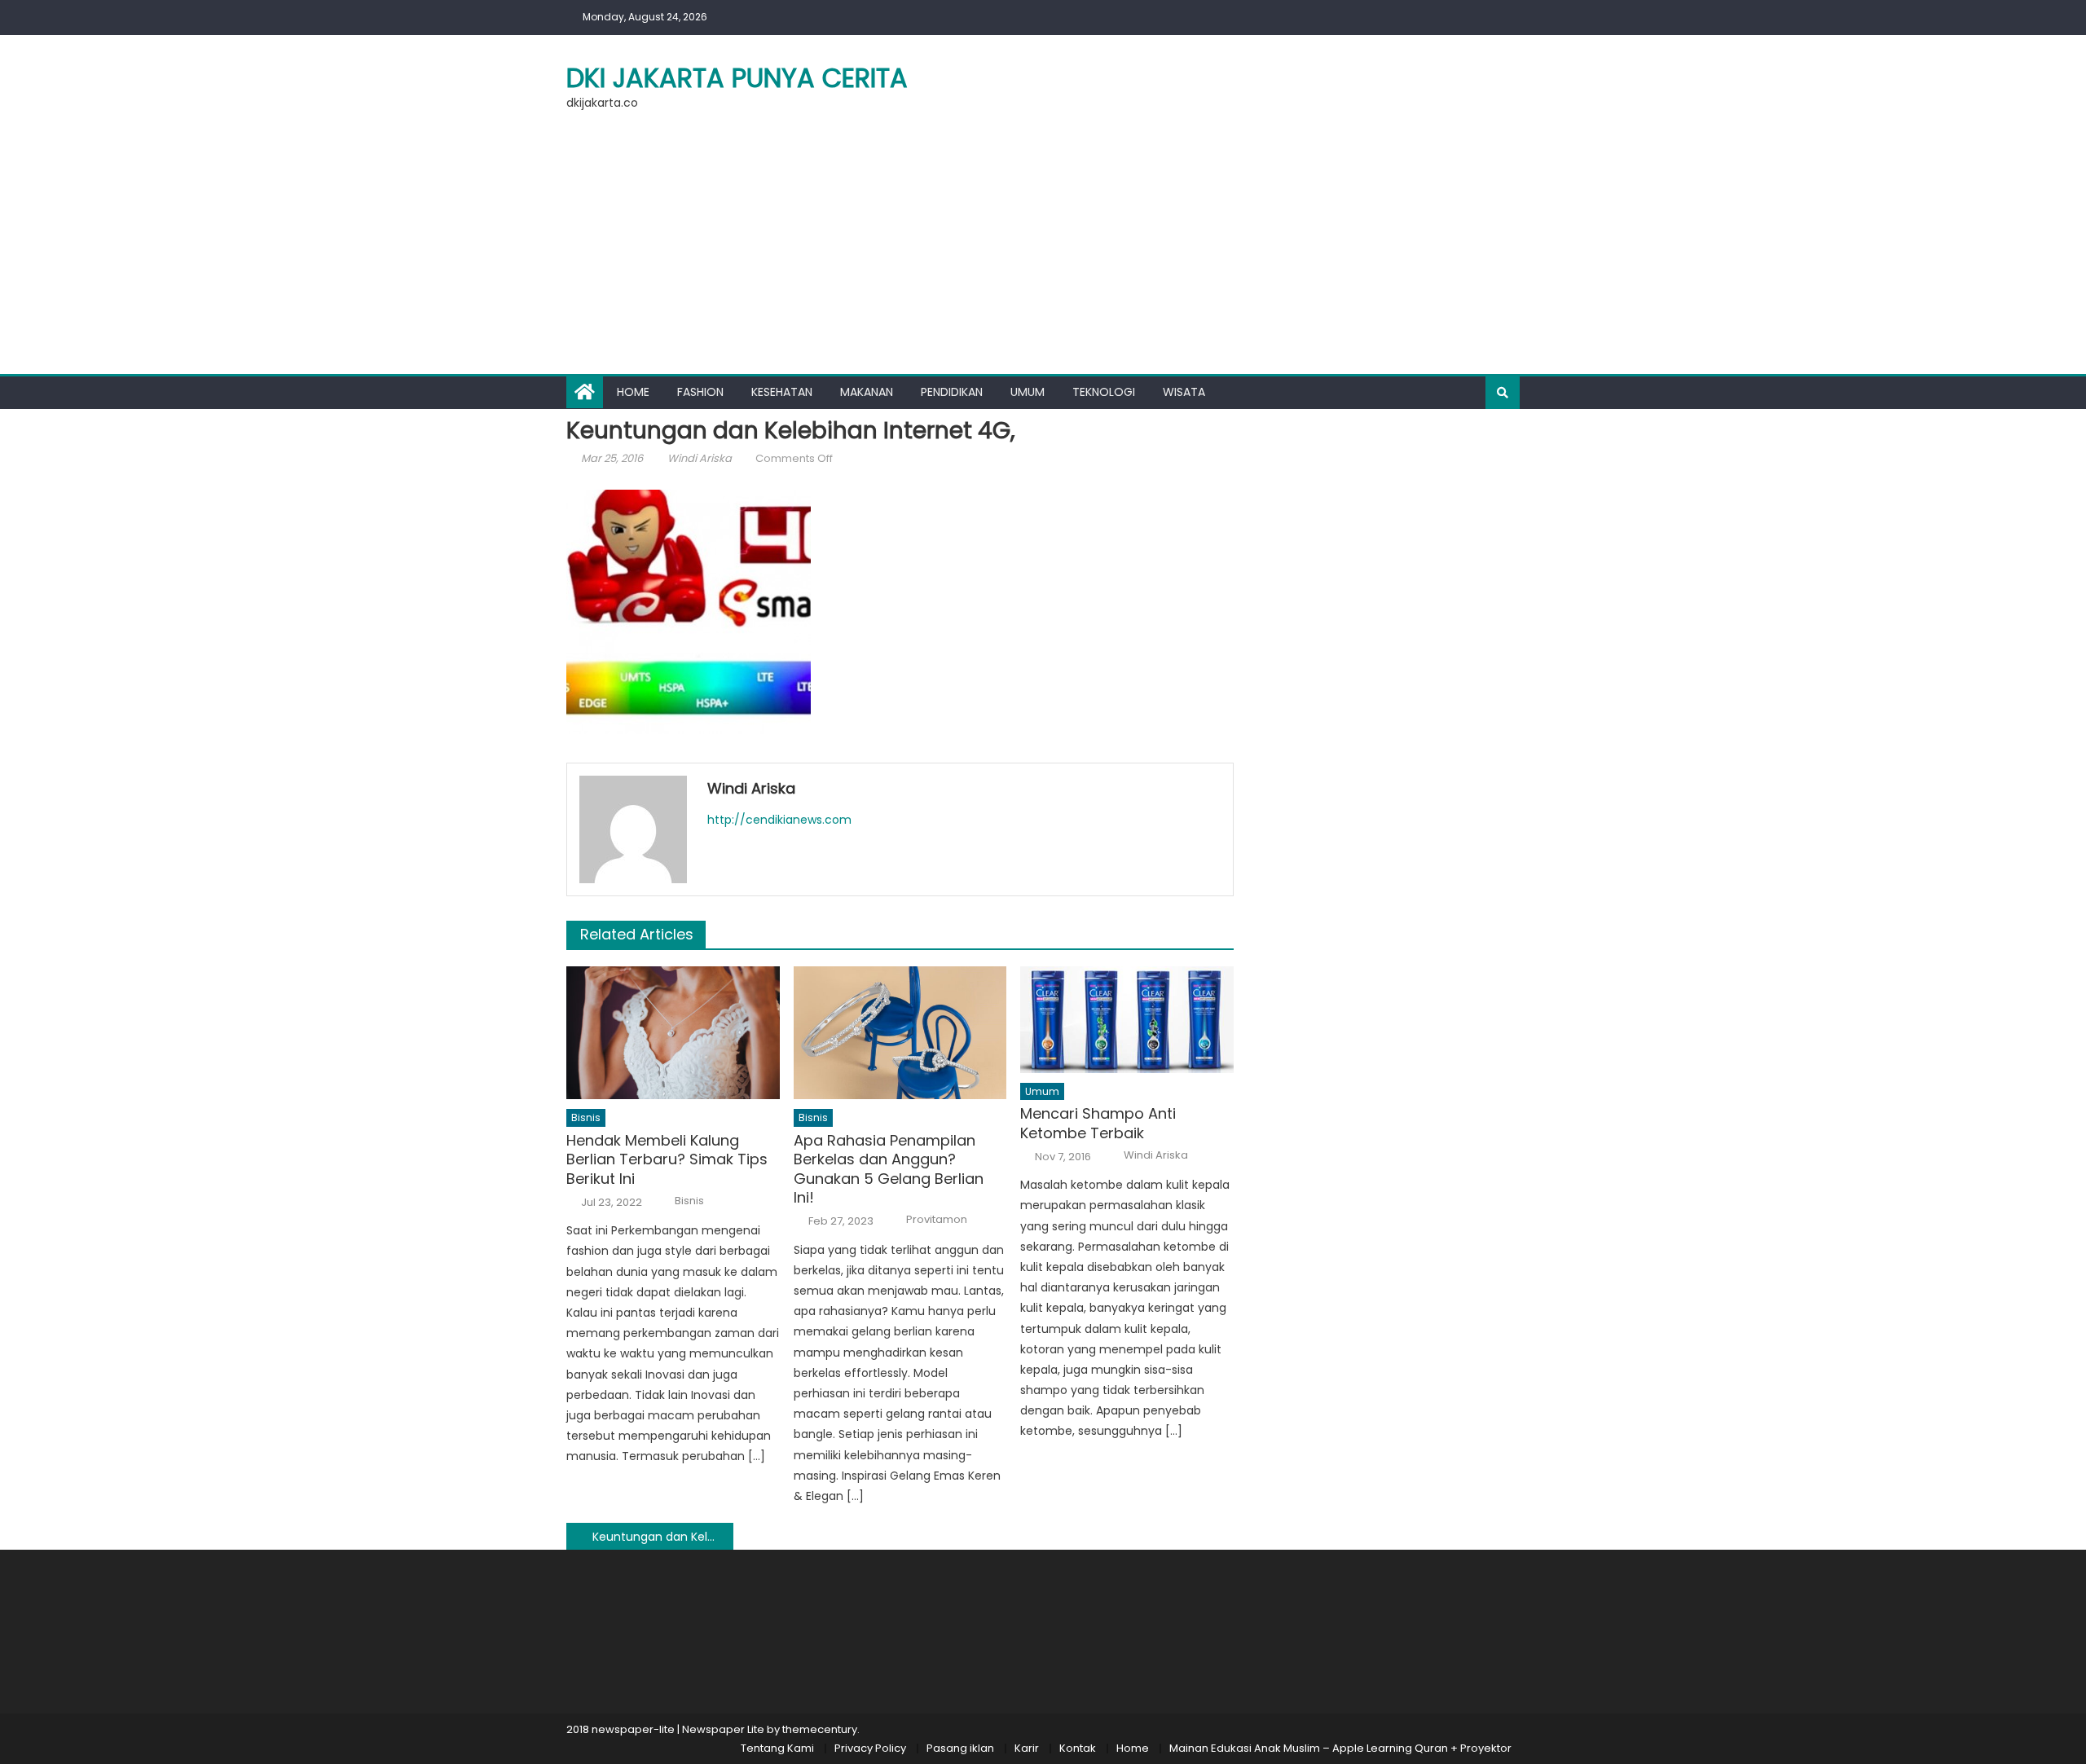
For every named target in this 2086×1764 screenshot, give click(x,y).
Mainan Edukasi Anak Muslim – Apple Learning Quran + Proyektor (1340, 1748)
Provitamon (937, 1220)
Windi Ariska (700, 458)
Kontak (1078, 1748)
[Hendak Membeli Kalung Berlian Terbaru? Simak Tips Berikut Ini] (673, 1033)
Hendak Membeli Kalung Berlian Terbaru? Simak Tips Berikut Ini (667, 1159)
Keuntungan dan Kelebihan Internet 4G (663, 1537)
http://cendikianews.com (779, 820)
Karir (1027, 1748)
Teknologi (1104, 392)
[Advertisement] (1043, 252)
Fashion (700, 392)
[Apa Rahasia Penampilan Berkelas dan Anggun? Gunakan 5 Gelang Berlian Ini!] (900, 1033)
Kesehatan (782, 392)
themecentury (820, 1729)
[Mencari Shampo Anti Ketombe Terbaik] (1127, 1020)
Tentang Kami (777, 1748)
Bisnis (586, 1117)
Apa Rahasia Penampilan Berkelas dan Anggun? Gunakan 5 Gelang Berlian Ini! (889, 1169)
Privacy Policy (870, 1748)
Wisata (1184, 392)
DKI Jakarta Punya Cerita (737, 78)
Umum (1028, 392)
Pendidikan (952, 392)
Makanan (867, 392)
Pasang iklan (960, 1748)
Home (633, 392)
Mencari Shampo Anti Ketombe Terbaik (1098, 1123)
